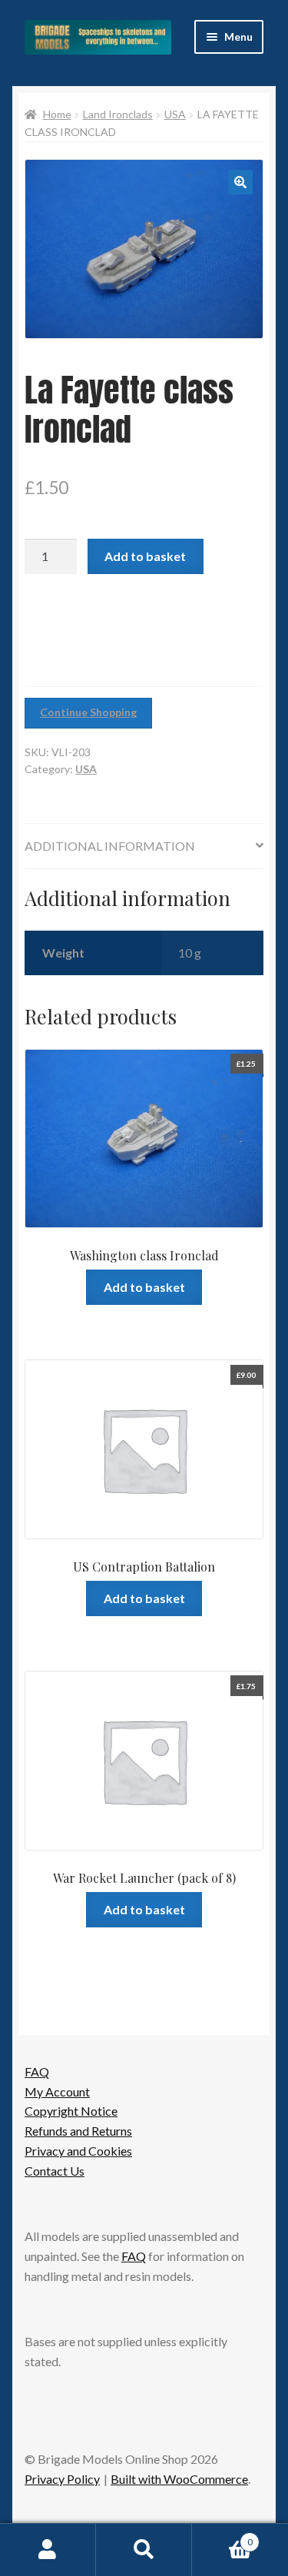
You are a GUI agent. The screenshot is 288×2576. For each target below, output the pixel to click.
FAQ (37, 2071)
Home (57, 114)
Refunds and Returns (78, 2131)
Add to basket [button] (144, 1287)
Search (144, 2550)
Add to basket (145, 556)
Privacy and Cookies (78, 2151)
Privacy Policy (62, 2479)
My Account (57, 2091)
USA (175, 114)
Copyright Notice (71, 2111)
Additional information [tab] (110, 846)
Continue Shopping (88, 712)
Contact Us (55, 2171)
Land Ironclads (118, 114)
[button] (240, 182)
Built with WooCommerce (179, 2479)
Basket (222, 2537)
